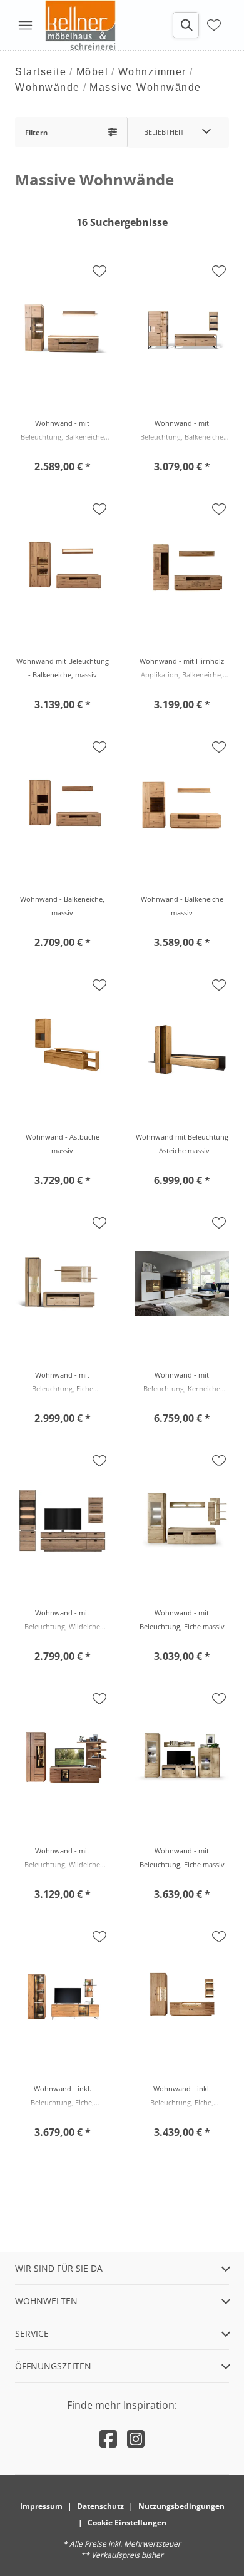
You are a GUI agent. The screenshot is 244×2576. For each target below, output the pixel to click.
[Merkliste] (214, 25)
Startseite (41, 72)
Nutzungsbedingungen (181, 2506)
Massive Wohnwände (145, 87)
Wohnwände (48, 87)
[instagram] (136, 2439)
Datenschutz (100, 2506)
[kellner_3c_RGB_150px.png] (83, 25)
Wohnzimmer (152, 72)
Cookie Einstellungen (127, 2522)
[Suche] (186, 25)
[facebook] (108, 2439)
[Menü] (25, 25)
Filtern (36, 132)
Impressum (41, 2506)
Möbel (93, 72)
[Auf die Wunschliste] (99, 271)
